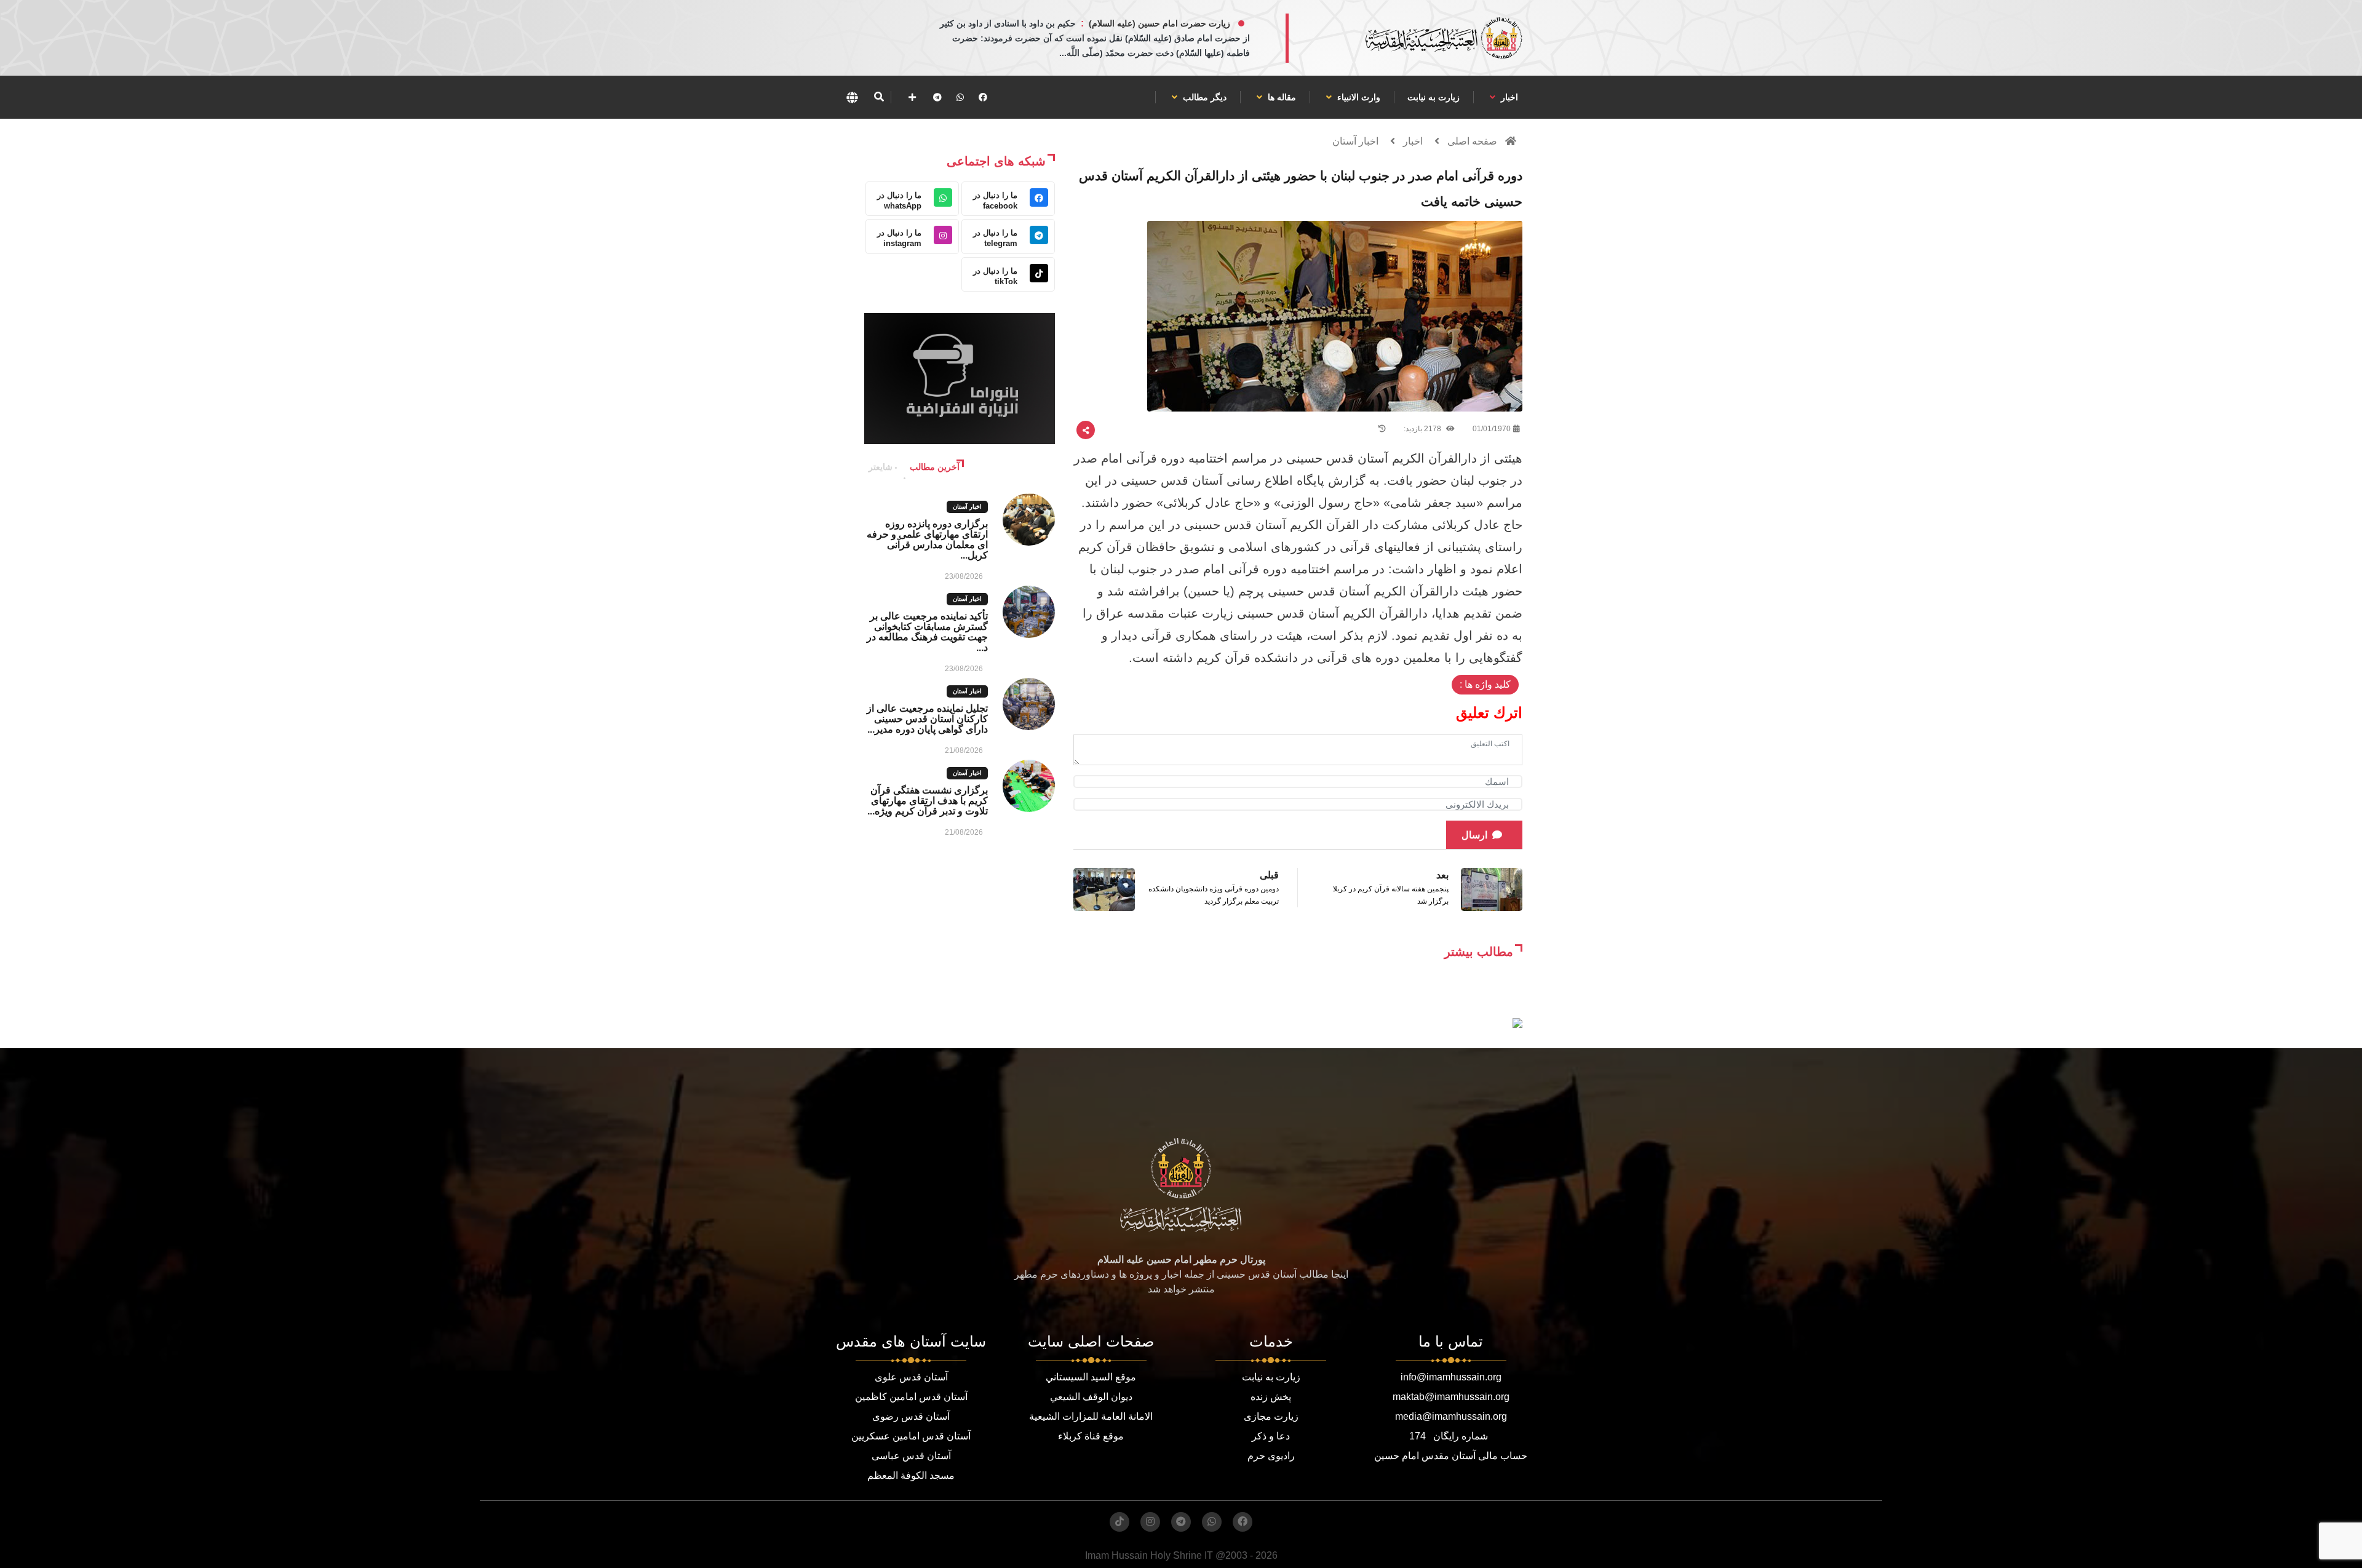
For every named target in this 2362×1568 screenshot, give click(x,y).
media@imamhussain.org (1451, 1416)
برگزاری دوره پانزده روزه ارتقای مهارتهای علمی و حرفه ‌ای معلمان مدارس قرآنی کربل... (927, 539)
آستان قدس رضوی (911, 1416)
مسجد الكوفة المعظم (911, 1475)
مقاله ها (1281, 97)
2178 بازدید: (1423, 429)
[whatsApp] (960, 97)
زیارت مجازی (1271, 1416)
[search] (879, 97)
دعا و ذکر (1271, 1436)
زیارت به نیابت (1434, 97)
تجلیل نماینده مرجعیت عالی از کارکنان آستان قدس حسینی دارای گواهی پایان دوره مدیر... (927, 719)
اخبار (1508, 97)
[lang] (852, 97)
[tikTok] (1119, 1522)
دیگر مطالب (1203, 97)
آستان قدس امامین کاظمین (911, 1397)
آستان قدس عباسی (911, 1456)
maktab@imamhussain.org (1451, 1397)
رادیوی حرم (1271, 1456)
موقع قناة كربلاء (1091, 1436)
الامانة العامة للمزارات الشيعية (1091, 1416)
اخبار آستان (1355, 141)
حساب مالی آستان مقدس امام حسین (1451, 1456)
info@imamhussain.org (1451, 1377)
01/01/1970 (1492, 429)
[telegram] (937, 97)
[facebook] (983, 97)
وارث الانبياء (1358, 97)
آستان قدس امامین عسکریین (911, 1436)
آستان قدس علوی (911, 1377)
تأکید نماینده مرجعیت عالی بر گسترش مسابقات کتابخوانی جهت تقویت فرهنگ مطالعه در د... (927, 632)
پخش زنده (1271, 1397)
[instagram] (1150, 1522)
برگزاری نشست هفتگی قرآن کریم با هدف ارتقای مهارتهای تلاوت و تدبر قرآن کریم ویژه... (928, 801)
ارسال (1474, 835)
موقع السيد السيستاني (1091, 1377)
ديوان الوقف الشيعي (1091, 1397)
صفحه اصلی (1472, 141)
